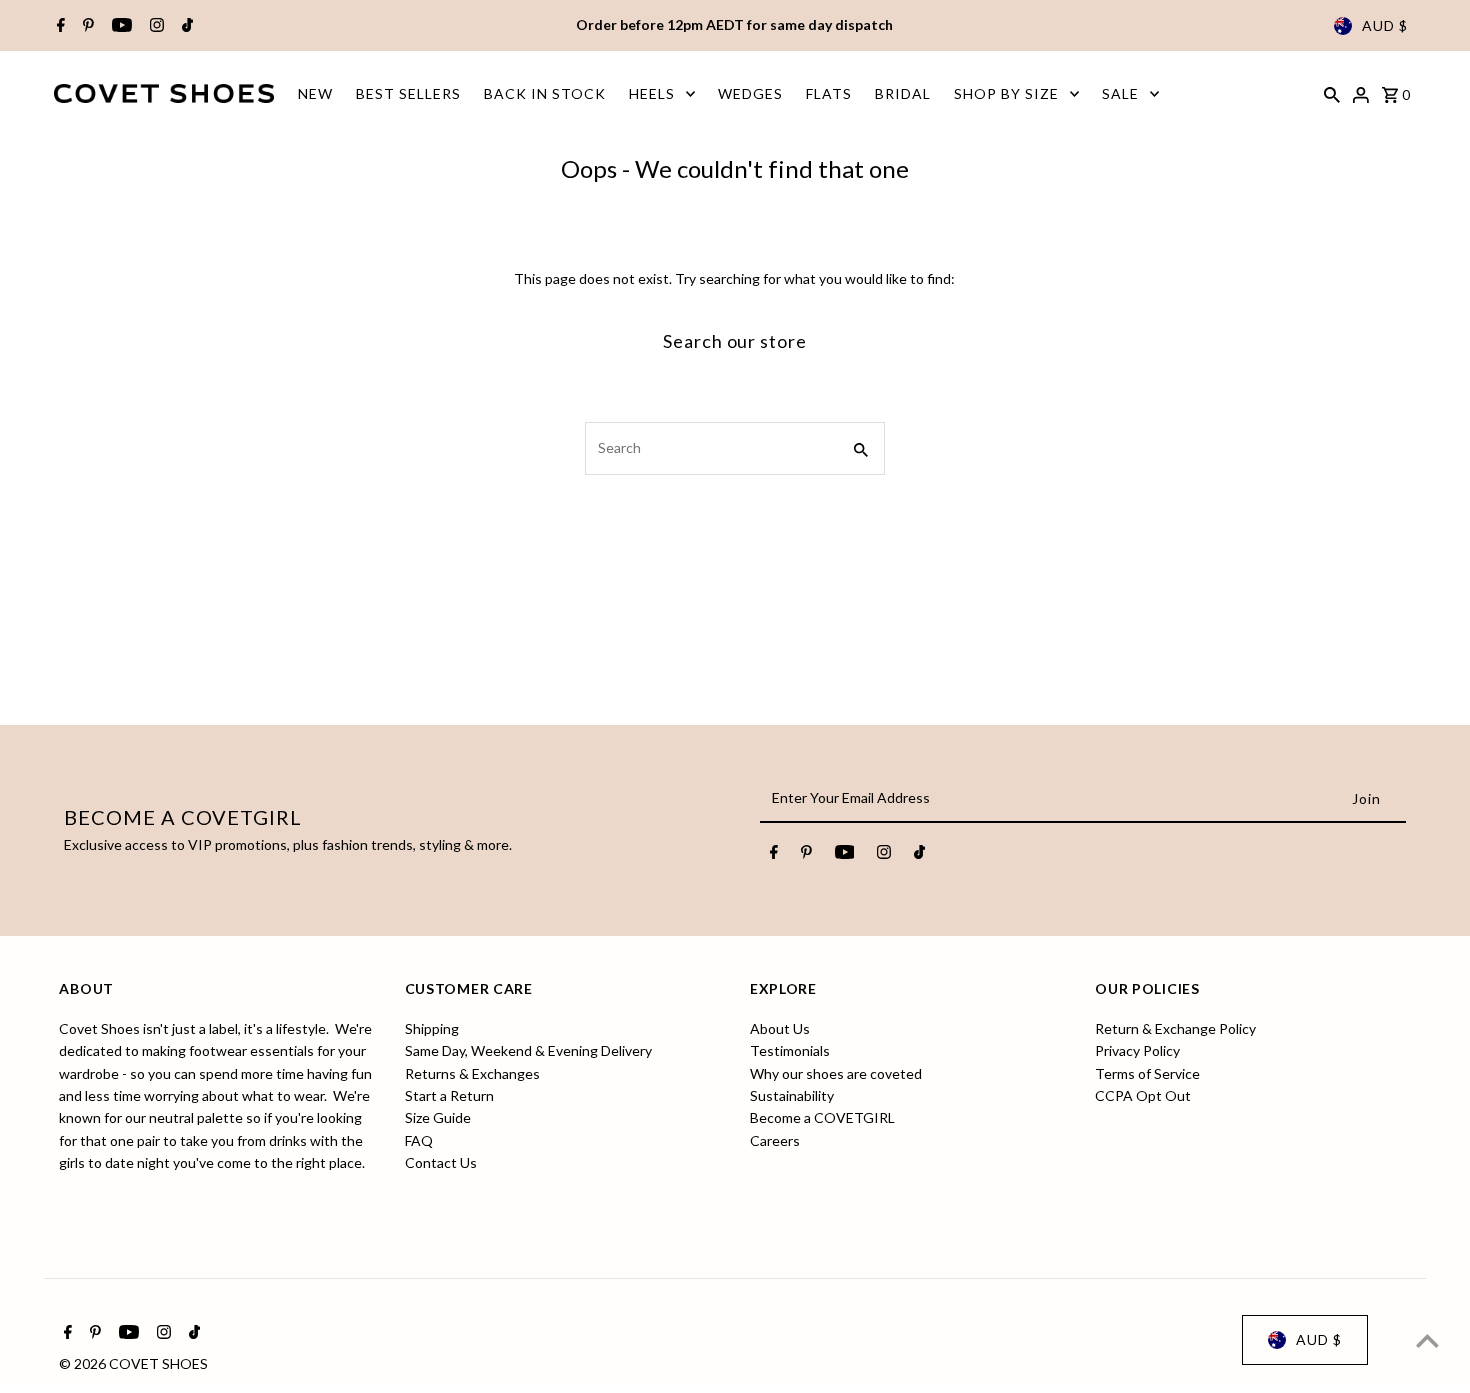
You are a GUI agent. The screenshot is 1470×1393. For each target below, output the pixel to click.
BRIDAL (903, 93)
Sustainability (792, 1095)
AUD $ (1385, 25)
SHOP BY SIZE (1006, 93)
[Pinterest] (86, 26)
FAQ (419, 1139)
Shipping (432, 1027)
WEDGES (750, 93)
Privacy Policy (1137, 1050)
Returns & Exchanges (472, 1072)
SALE (1120, 93)
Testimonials (790, 1050)
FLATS (829, 93)
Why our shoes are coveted (836, 1072)
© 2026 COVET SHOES (133, 1363)
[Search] (1332, 93)
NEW (315, 93)
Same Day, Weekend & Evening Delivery (528, 1050)
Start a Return (449, 1095)
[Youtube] (119, 26)
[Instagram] (154, 26)
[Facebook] (58, 26)
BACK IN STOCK (545, 93)
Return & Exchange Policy (1175, 1027)
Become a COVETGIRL (822, 1117)
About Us (780, 1027)
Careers (775, 1139)
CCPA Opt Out (1143, 1095)
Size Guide (438, 1117)
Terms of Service (1147, 1072)
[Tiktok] (185, 26)
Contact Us (441, 1162)
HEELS (652, 93)
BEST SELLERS (408, 93)
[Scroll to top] (1427, 1340)
